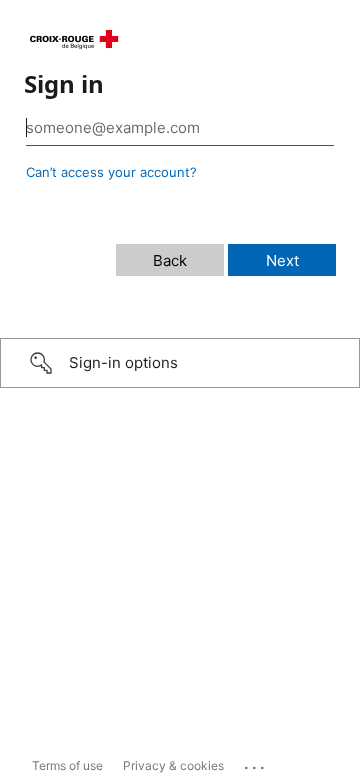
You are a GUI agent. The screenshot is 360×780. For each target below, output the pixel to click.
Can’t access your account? (111, 172)
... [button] (256, 763)
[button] (180, 363)
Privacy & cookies (173, 765)
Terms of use (67, 765)
